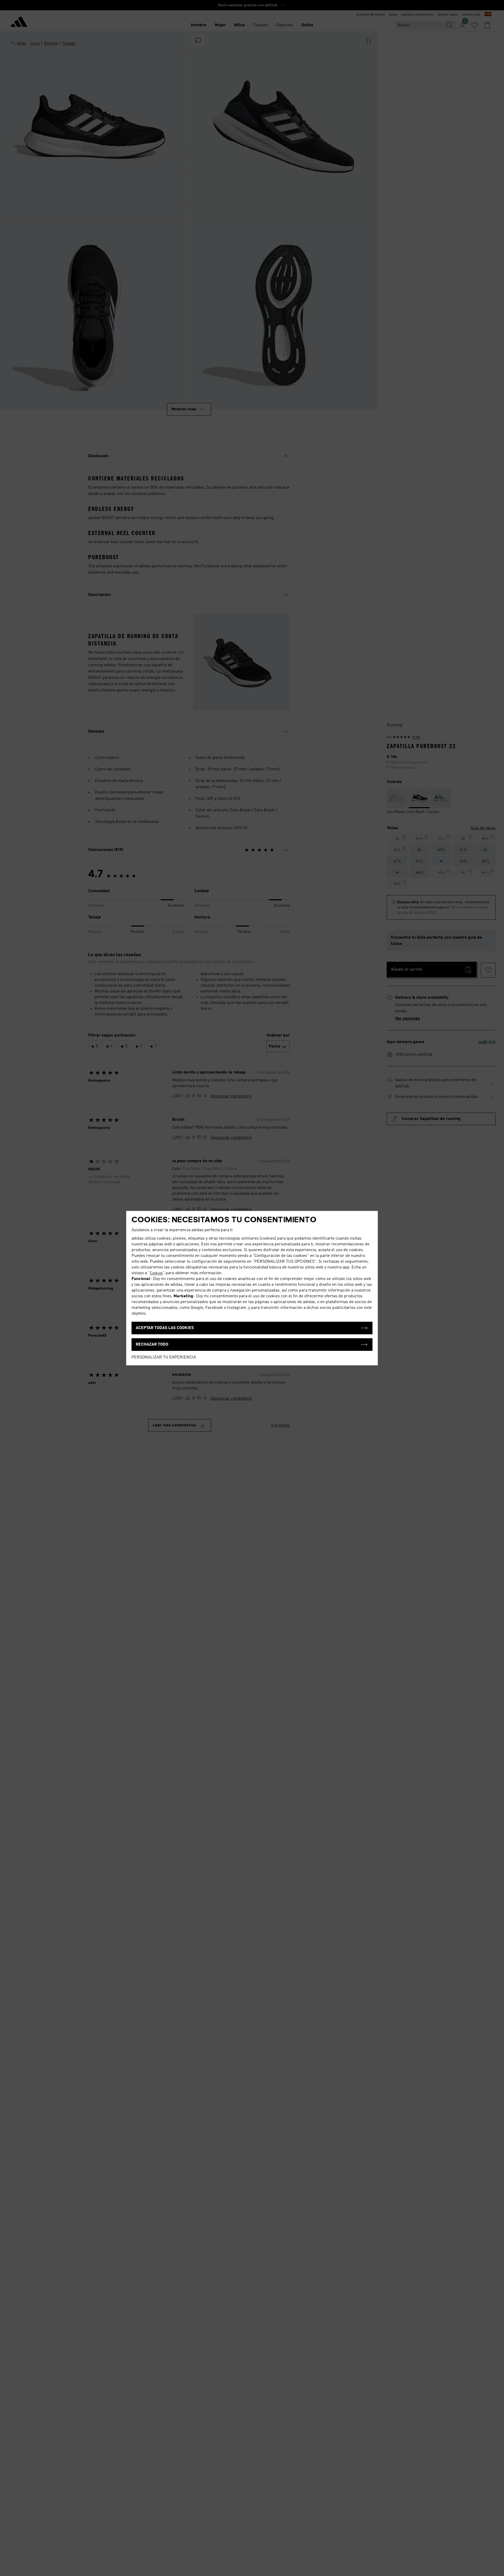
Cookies (156, 1273)
